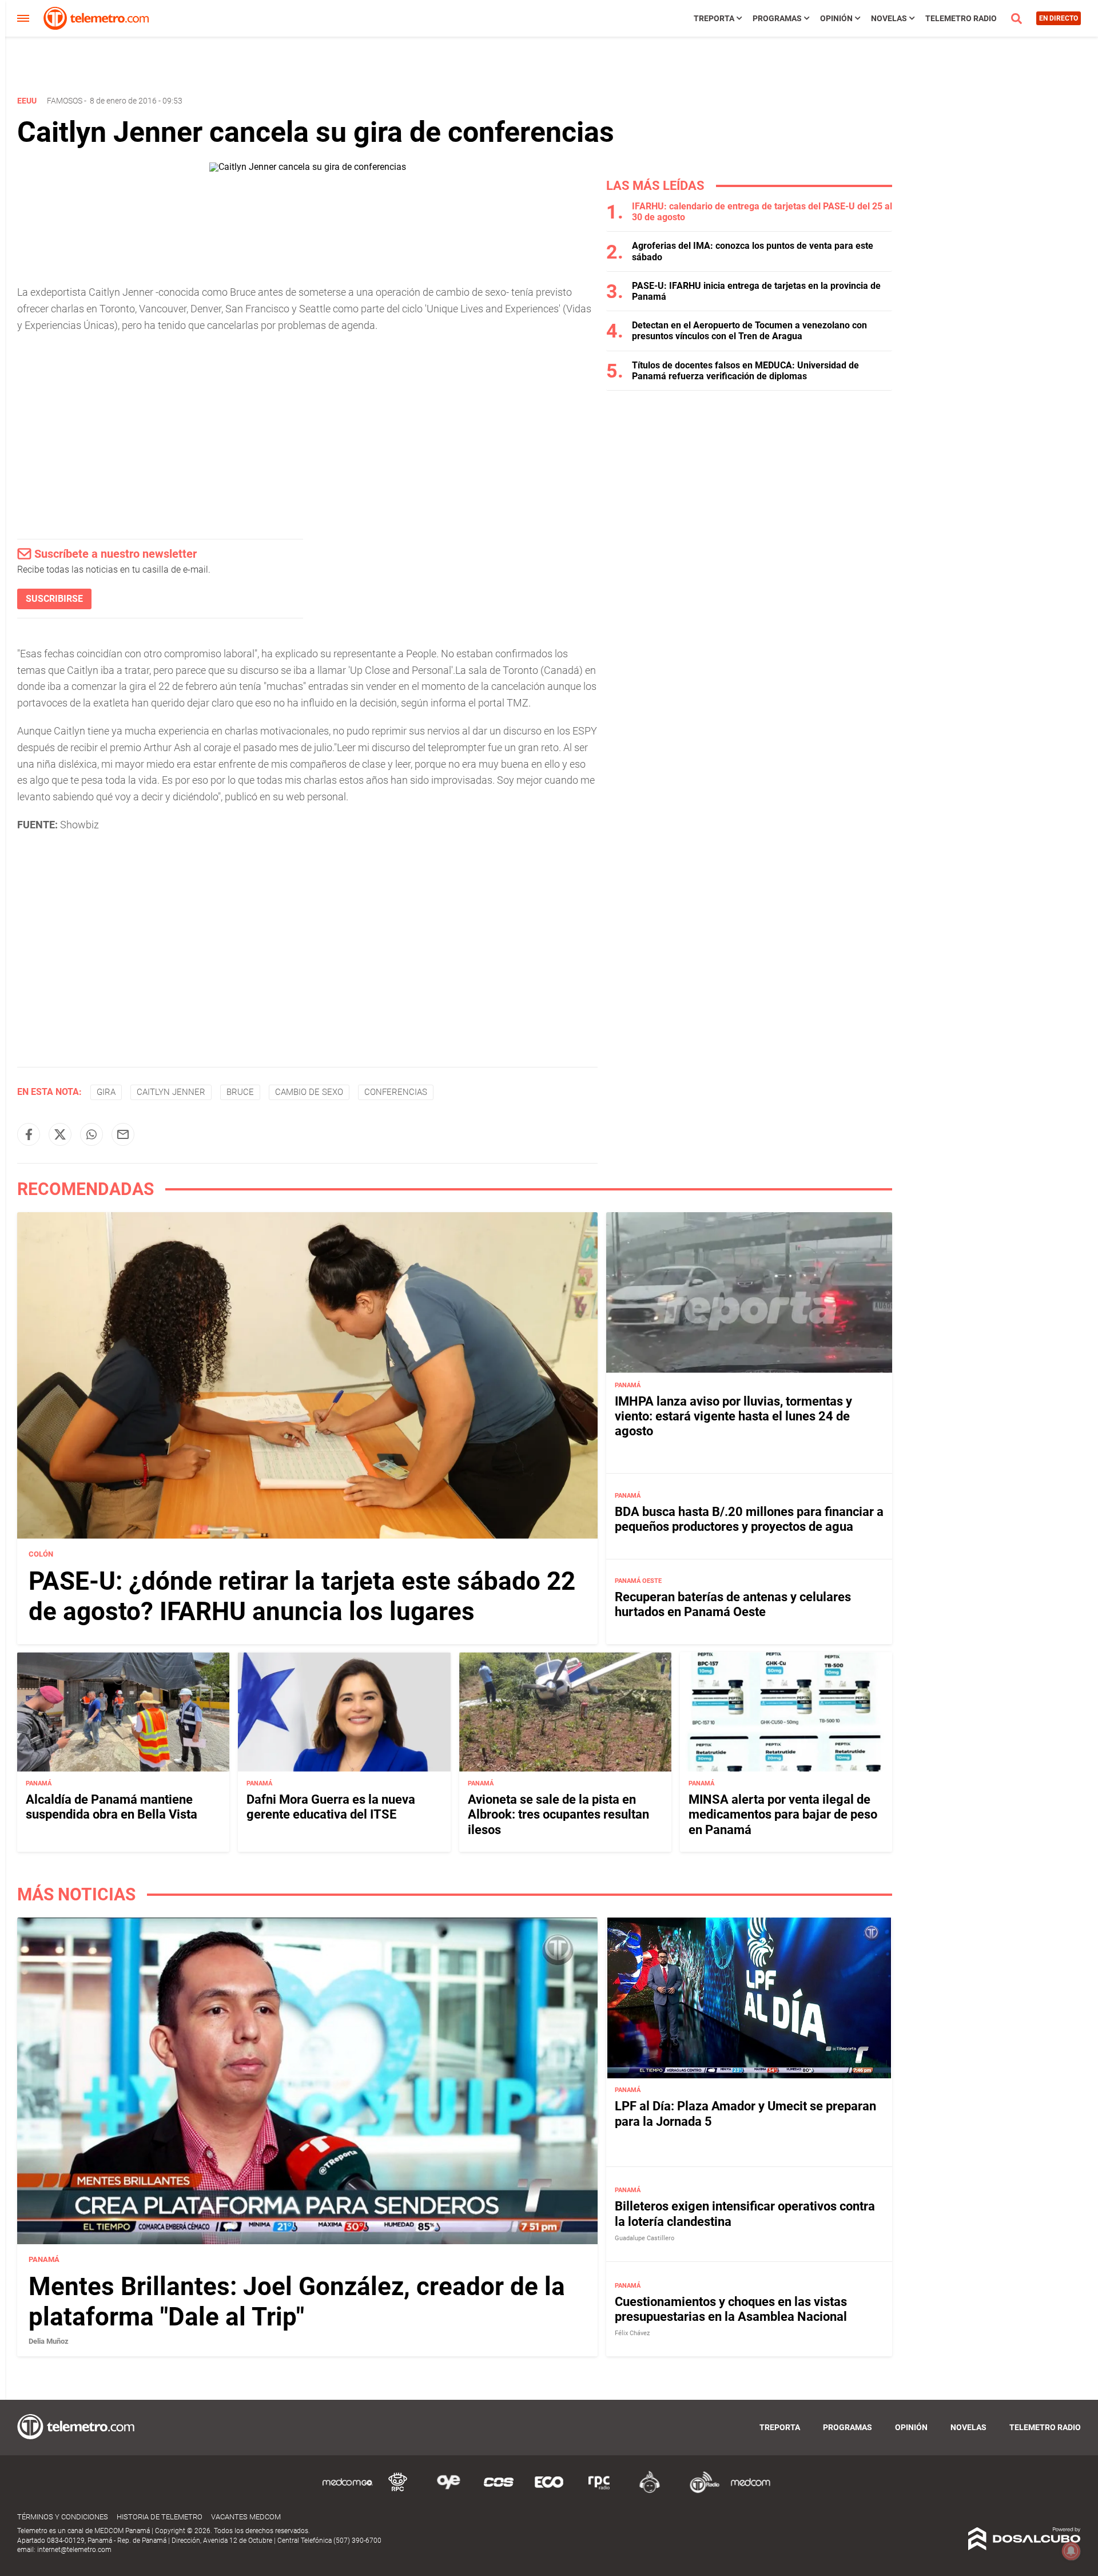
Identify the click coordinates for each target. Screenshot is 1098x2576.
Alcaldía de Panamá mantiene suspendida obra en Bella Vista (112, 1807)
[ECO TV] (549, 2491)
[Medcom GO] (348, 2491)
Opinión (836, 18)
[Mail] (123, 1134)
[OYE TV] (448, 2491)
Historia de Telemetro (160, 2517)
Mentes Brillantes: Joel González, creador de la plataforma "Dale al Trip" (297, 2302)
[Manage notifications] (1071, 2551)
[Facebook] (29, 1134)
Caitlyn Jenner (171, 1092)
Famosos (65, 101)
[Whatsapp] (91, 1134)
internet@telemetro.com (74, 2550)
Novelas (889, 18)
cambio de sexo (309, 1092)
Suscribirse (54, 599)
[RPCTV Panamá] (398, 2491)
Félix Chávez (632, 2334)
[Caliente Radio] (650, 2491)
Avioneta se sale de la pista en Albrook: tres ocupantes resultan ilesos (558, 1815)
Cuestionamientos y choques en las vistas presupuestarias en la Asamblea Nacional (731, 2309)
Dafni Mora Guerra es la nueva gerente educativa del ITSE (331, 1807)
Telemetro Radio (961, 18)
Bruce (240, 1092)
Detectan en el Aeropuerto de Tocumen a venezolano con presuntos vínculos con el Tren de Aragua (749, 331)
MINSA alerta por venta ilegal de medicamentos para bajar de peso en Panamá (783, 1815)
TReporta (714, 18)
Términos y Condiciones (63, 2517)
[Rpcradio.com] (599, 2491)
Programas (777, 18)
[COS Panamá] (499, 2491)
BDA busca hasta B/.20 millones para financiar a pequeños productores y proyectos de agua (749, 1519)
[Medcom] (750, 2491)
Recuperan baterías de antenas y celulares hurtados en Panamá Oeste (733, 1604)
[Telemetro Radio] (700, 2491)
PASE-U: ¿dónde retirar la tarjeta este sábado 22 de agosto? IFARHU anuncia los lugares (302, 1596)
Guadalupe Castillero (645, 2239)
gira (106, 1092)
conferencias (396, 1092)
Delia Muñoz (49, 2342)
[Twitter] (60, 1134)
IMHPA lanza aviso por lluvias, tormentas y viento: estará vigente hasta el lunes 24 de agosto (733, 1416)
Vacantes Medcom (246, 2517)
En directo (1059, 18)
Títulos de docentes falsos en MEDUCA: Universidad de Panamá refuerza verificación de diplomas (745, 371)
